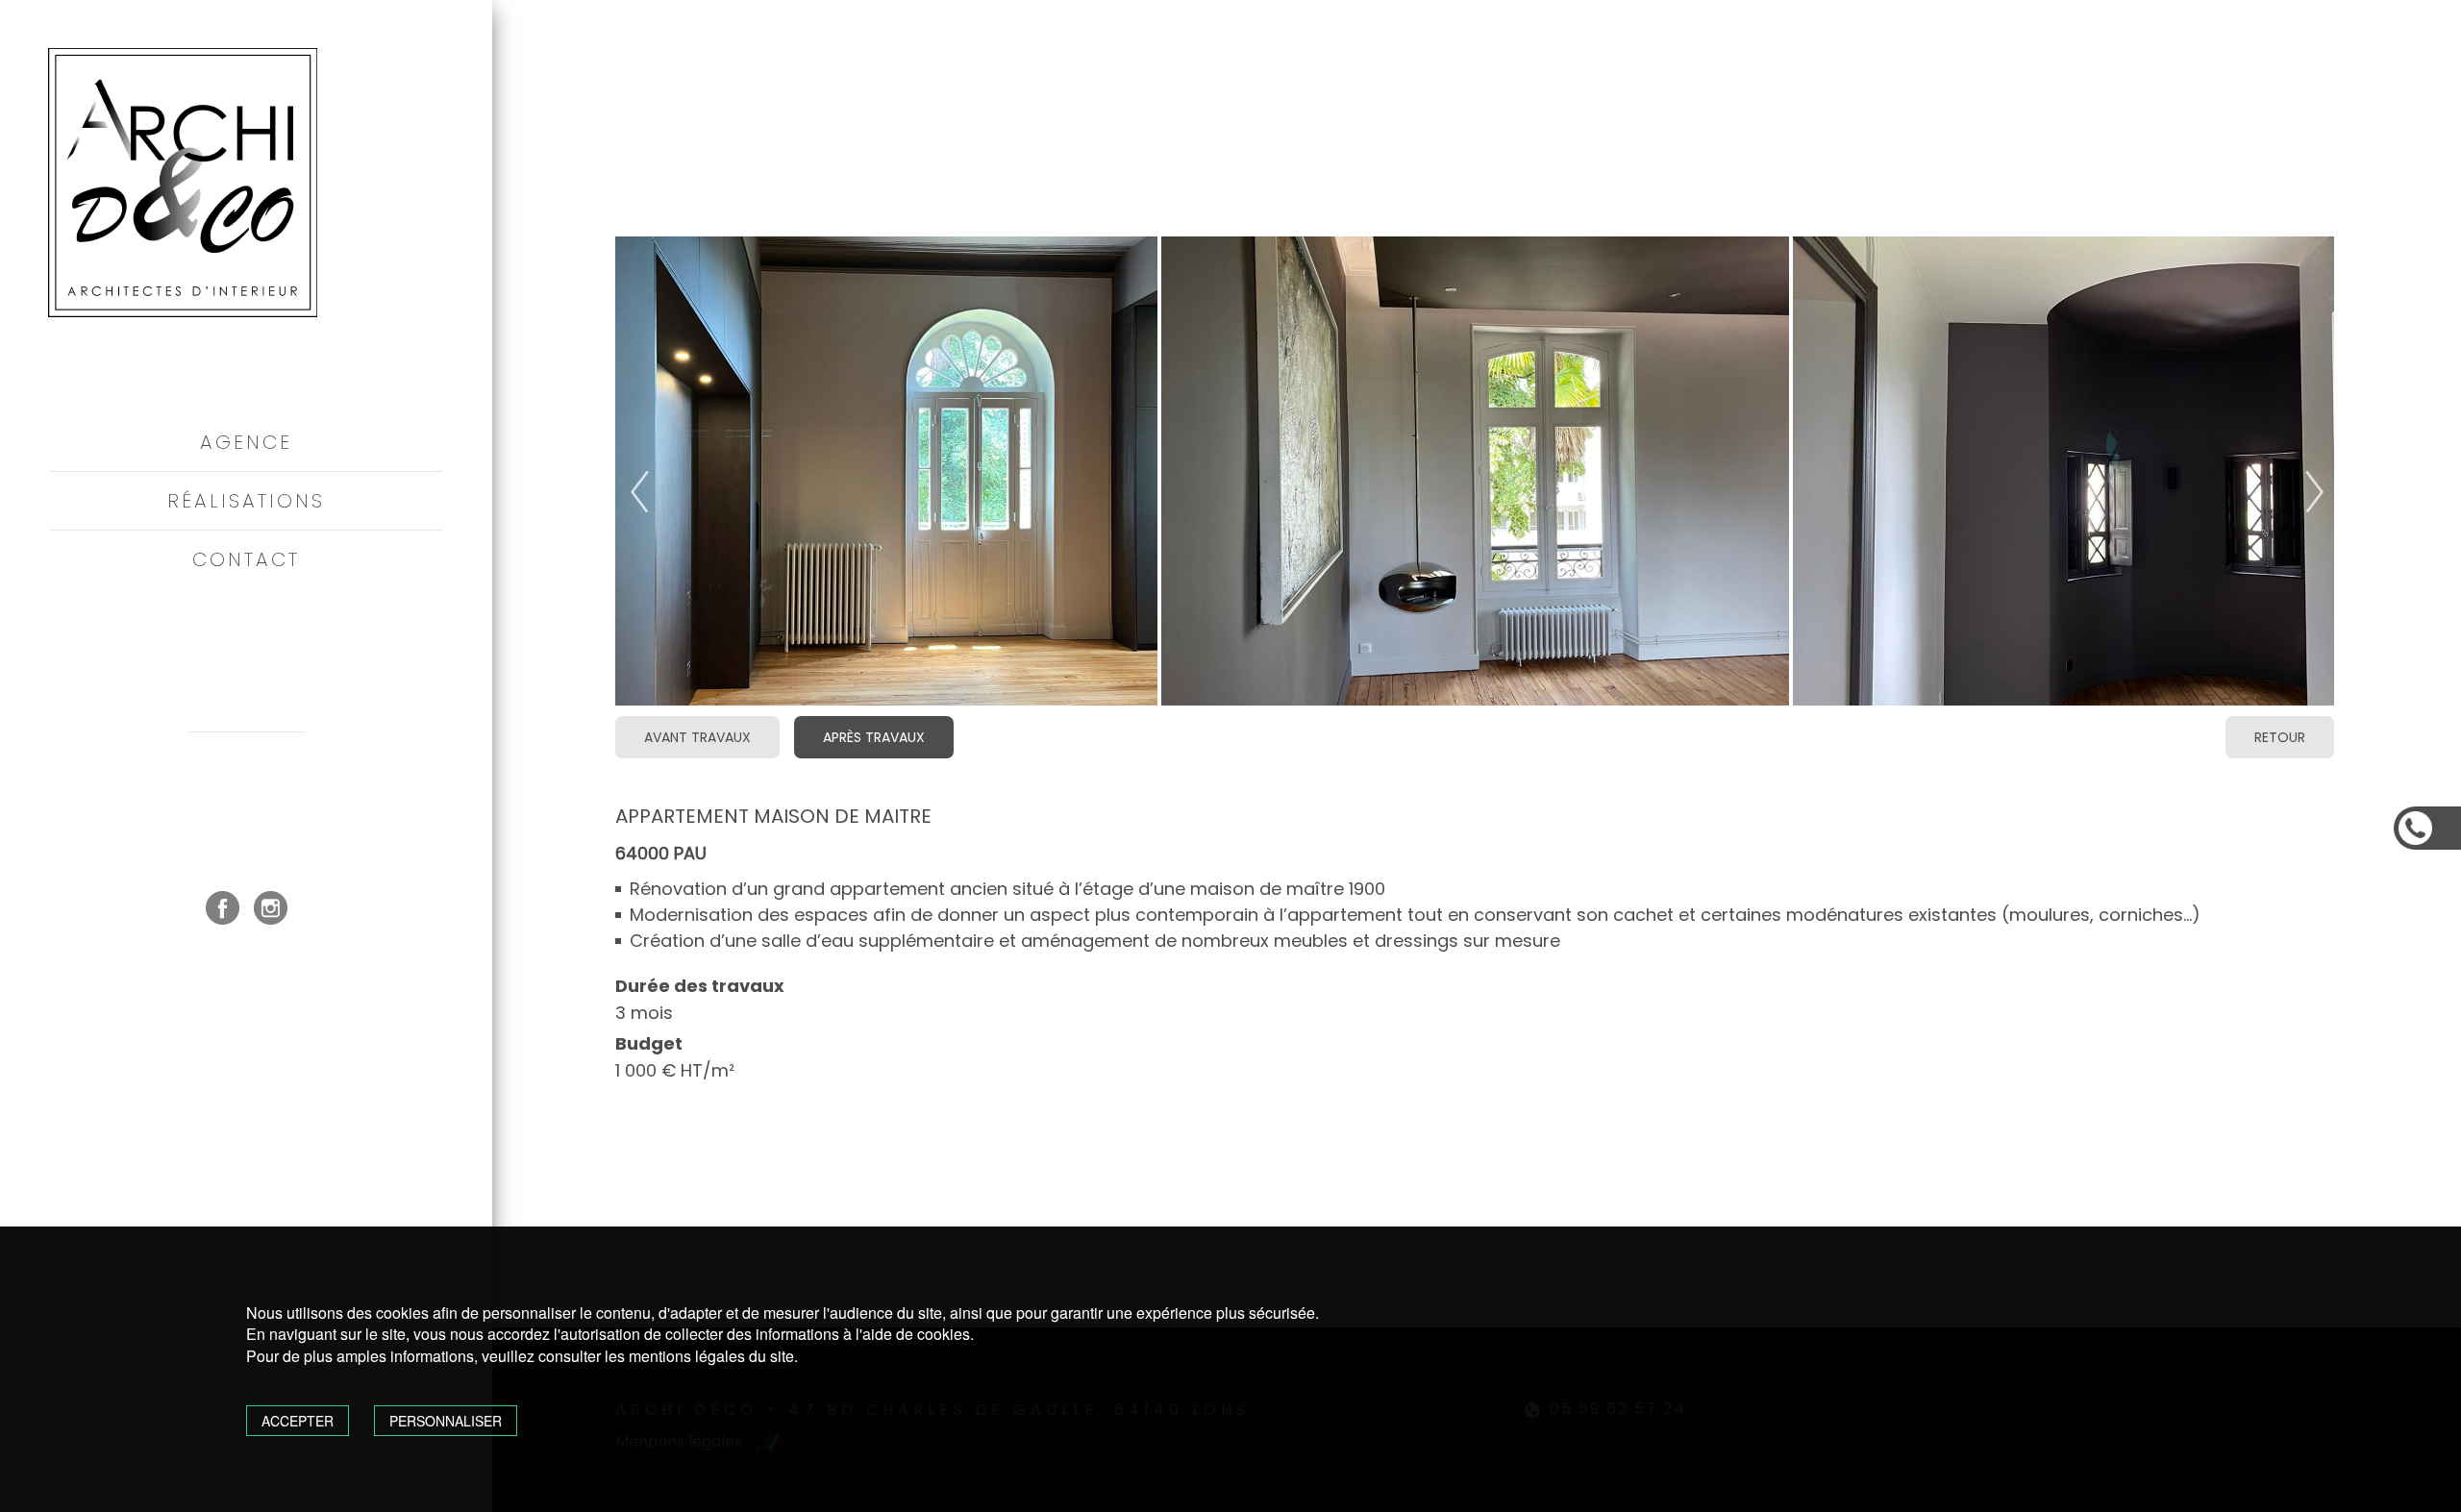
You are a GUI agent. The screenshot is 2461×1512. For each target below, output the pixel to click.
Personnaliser (446, 1421)
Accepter (298, 1421)
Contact (246, 559)
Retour (2280, 737)
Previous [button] (625, 498)
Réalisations (246, 501)
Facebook (223, 908)
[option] (1475, 472)
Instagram (271, 908)
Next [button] (2299, 498)
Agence (246, 442)
